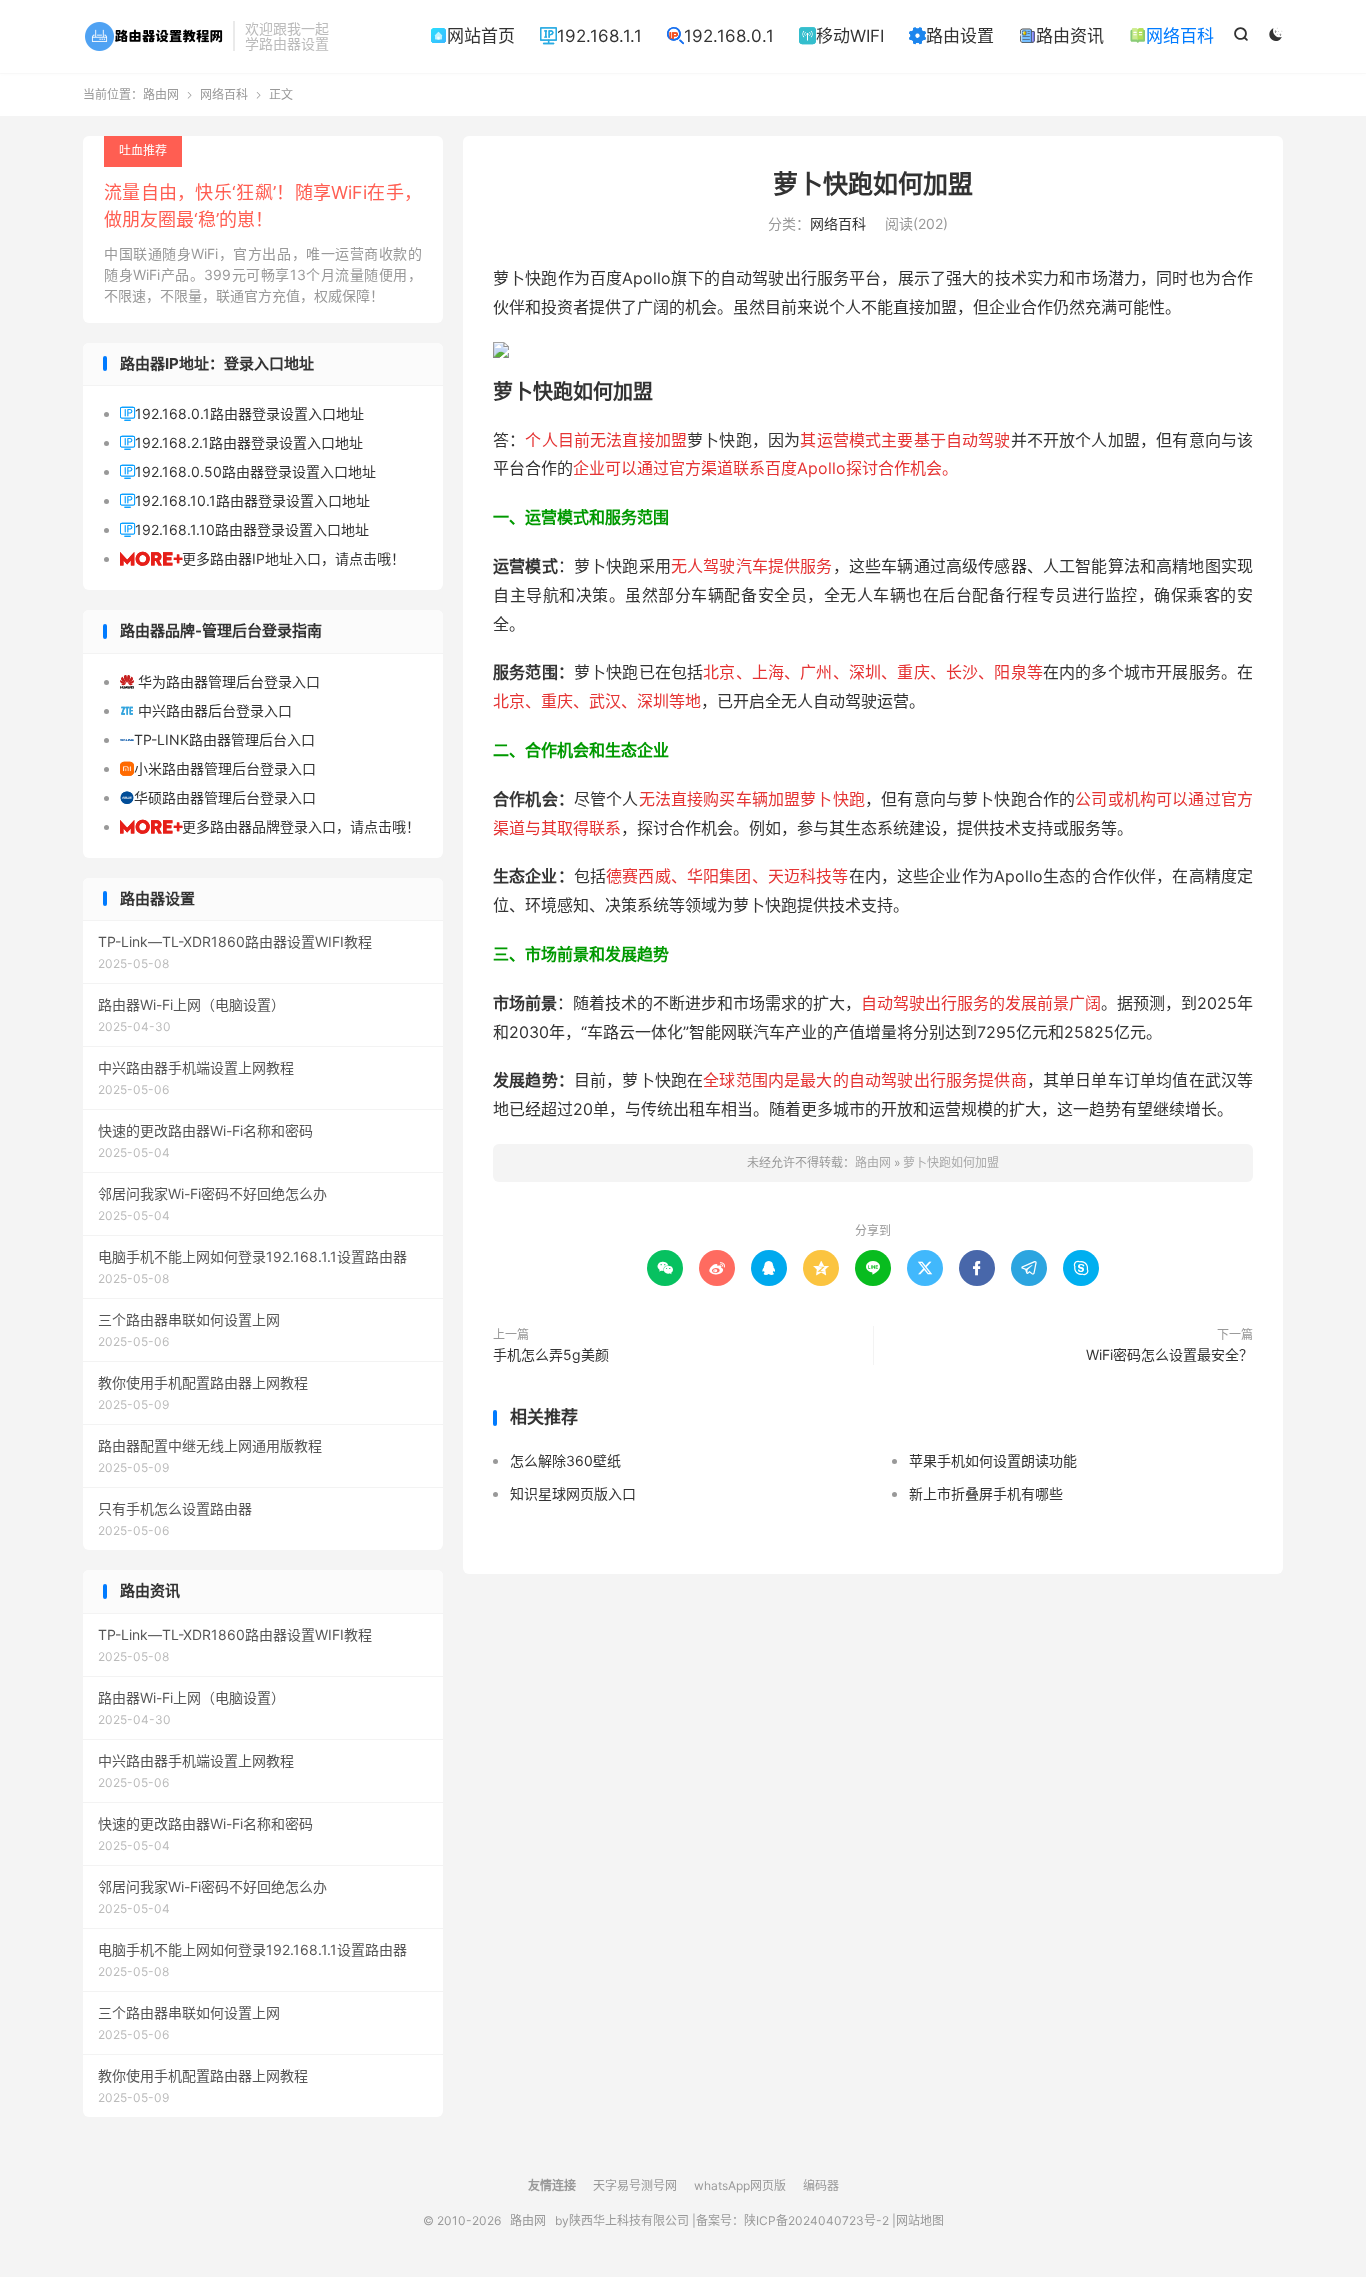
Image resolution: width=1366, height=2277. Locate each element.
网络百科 (1171, 36)
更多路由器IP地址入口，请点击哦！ (262, 558)
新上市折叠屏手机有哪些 (986, 1493)
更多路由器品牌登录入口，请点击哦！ (270, 826)
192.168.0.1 (720, 36)
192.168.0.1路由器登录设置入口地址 (242, 413)
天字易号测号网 (635, 2185)
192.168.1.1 (591, 36)
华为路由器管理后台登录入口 (220, 681)
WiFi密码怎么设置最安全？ (1169, 1354)
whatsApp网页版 (740, 2185)
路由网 (153, 36)
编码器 (821, 2185)
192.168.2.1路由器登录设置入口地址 (241, 442)
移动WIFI (841, 36)
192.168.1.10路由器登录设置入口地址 (244, 529)
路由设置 (951, 36)
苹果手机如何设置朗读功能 (993, 1460)
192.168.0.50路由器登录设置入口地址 (248, 471)
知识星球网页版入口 (573, 1493)
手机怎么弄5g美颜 (551, 1354)
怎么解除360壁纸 (565, 1460)
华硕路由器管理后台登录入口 (218, 797)
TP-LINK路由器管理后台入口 (217, 739)
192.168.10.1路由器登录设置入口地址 (245, 500)
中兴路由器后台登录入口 (206, 710)
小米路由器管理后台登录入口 (218, 768)
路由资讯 (1061, 36)
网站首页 (472, 36)
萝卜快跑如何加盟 (873, 184)
